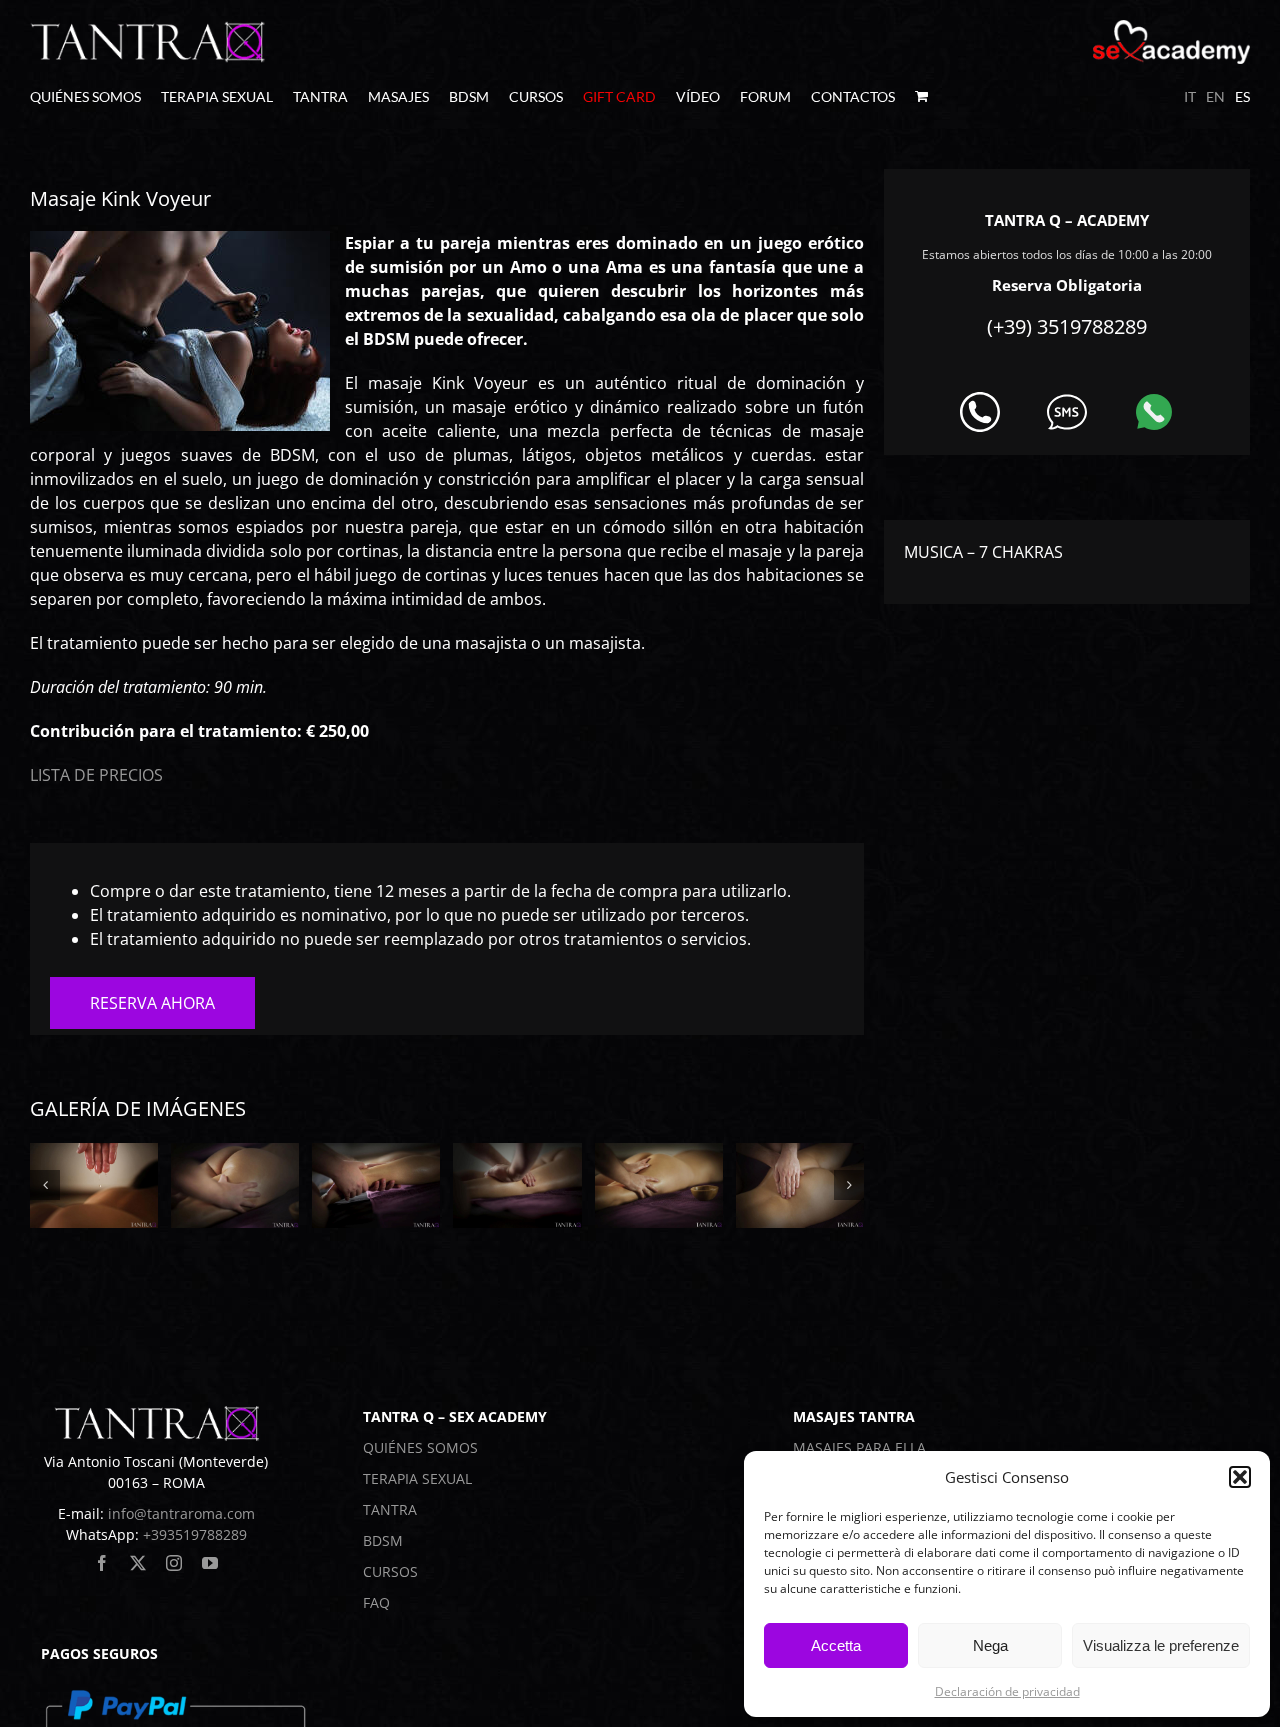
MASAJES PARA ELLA (859, 1447)
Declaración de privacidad (1007, 1691)
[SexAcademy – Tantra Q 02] (235, 1185)
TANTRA (390, 1509)
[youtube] (210, 1563)
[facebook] (102, 1563)
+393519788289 (195, 1534)
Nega (990, 1645)
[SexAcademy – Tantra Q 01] (94, 1185)
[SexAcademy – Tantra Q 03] (376, 1185)
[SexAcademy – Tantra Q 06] (800, 1185)
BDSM (383, 1540)
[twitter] (138, 1563)
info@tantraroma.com (181, 1513)
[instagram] (174, 1563)
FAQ (376, 1602)
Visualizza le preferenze (1161, 1645)
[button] (1240, 1477)
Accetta (836, 1645)
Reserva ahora (152, 1003)
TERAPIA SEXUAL (417, 1478)
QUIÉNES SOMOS (420, 1447)
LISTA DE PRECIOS (96, 775)
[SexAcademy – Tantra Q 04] (517, 1185)
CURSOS (390, 1571)
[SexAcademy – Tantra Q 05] (659, 1185)
